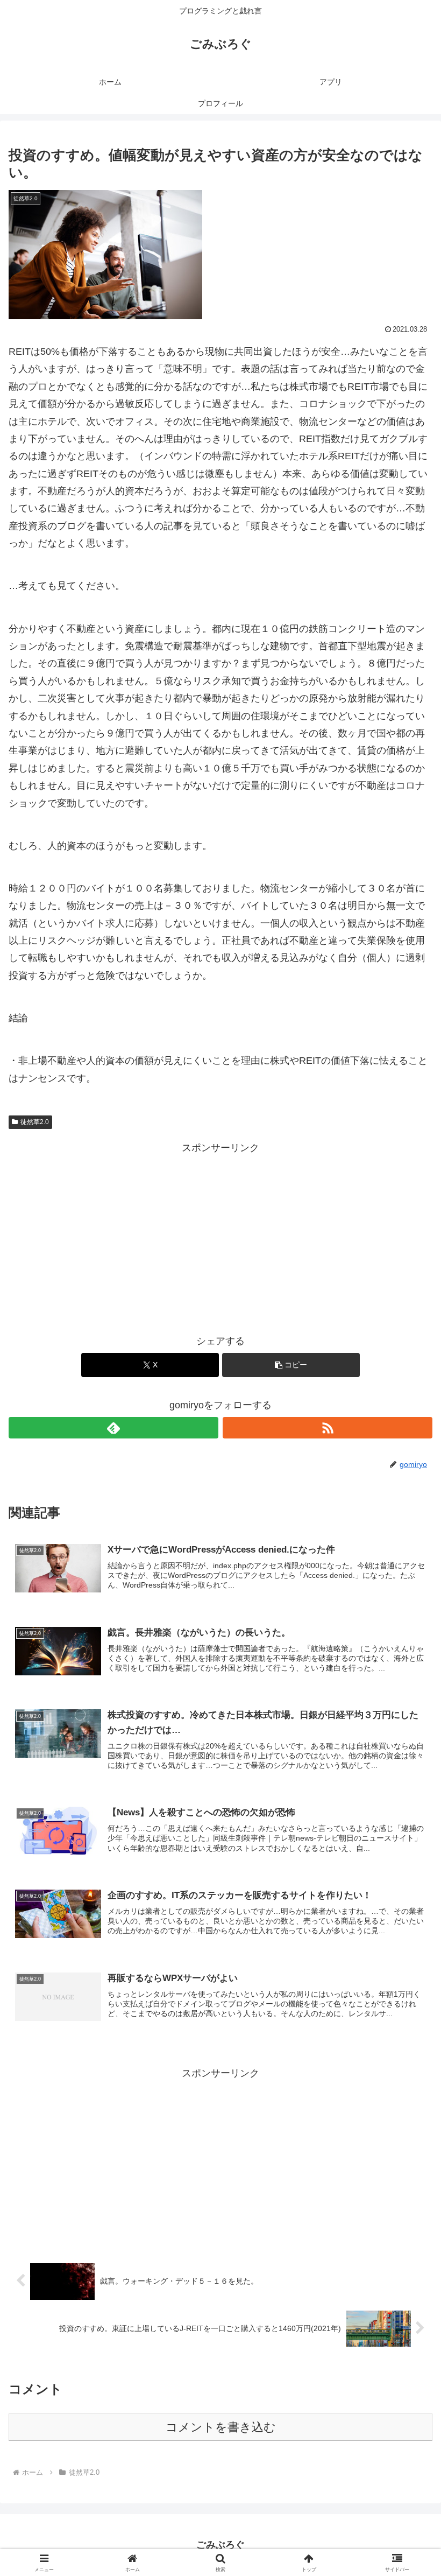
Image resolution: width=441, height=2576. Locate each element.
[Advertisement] (220, 1232)
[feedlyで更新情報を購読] (113, 1428)
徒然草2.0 (35, 1122)
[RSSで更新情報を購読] (328, 1428)
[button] (291, 1365)
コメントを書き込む (221, 2427)
